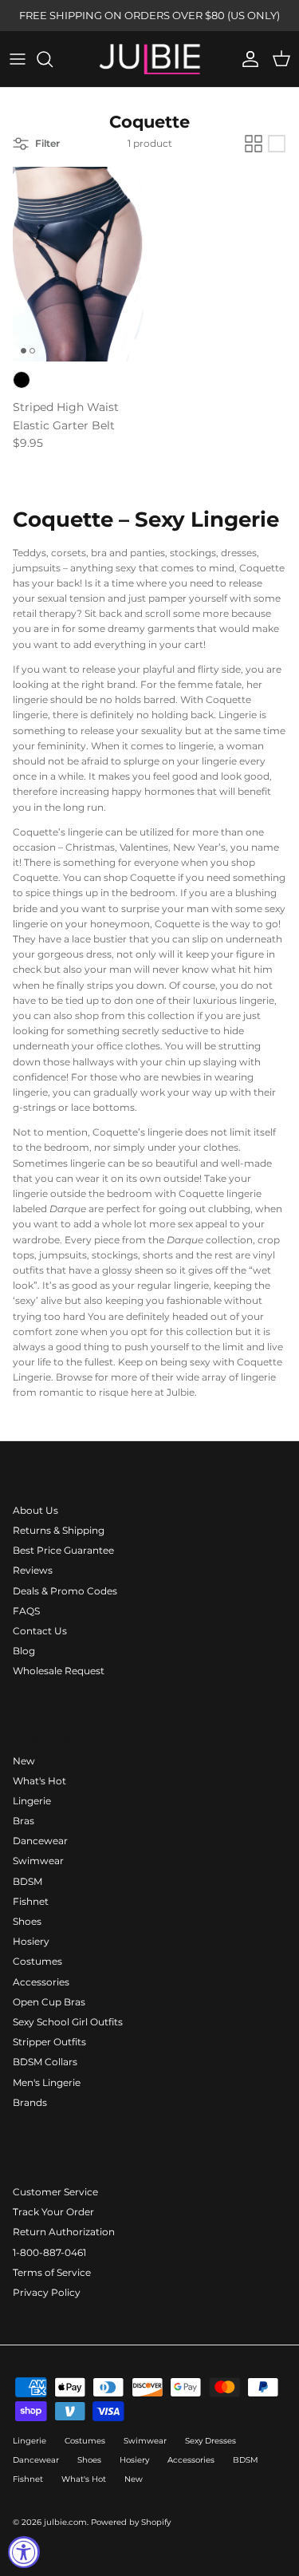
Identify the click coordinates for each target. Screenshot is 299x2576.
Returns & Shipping (59, 1530)
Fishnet (31, 1901)
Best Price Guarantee (63, 1550)
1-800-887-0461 (49, 2252)
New (24, 1761)
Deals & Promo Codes (65, 1591)
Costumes (37, 1961)
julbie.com (65, 2522)
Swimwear (38, 1861)
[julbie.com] (150, 59)
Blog (24, 1651)
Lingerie (32, 1801)
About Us (35, 1510)
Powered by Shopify (131, 2522)
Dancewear (40, 1841)
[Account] (246, 59)
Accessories (41, 1982)
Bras (24, 1821)
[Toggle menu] (18, 59)
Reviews (33, 1570)
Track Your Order (53, 2212)
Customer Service (55, 2192)
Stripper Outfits (49, 2042)
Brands (30, 2102)
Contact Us (40, 1631)
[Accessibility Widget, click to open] (24, 2552)
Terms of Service (52, 2272)
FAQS (26, 1611)
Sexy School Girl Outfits (68, 2022)
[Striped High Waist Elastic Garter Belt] (78, 264)
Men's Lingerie (47, 2082)
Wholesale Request (59, 1671)
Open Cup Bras (49, 2002)
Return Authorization (64, 2232)
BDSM (28, 1881)
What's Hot (39, 1781)
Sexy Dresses (210, 2441)
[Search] (53, 59)
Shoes (27, 1921)
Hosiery (31, 1941)
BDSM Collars (45, 2062)
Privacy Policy (47, 2292)
